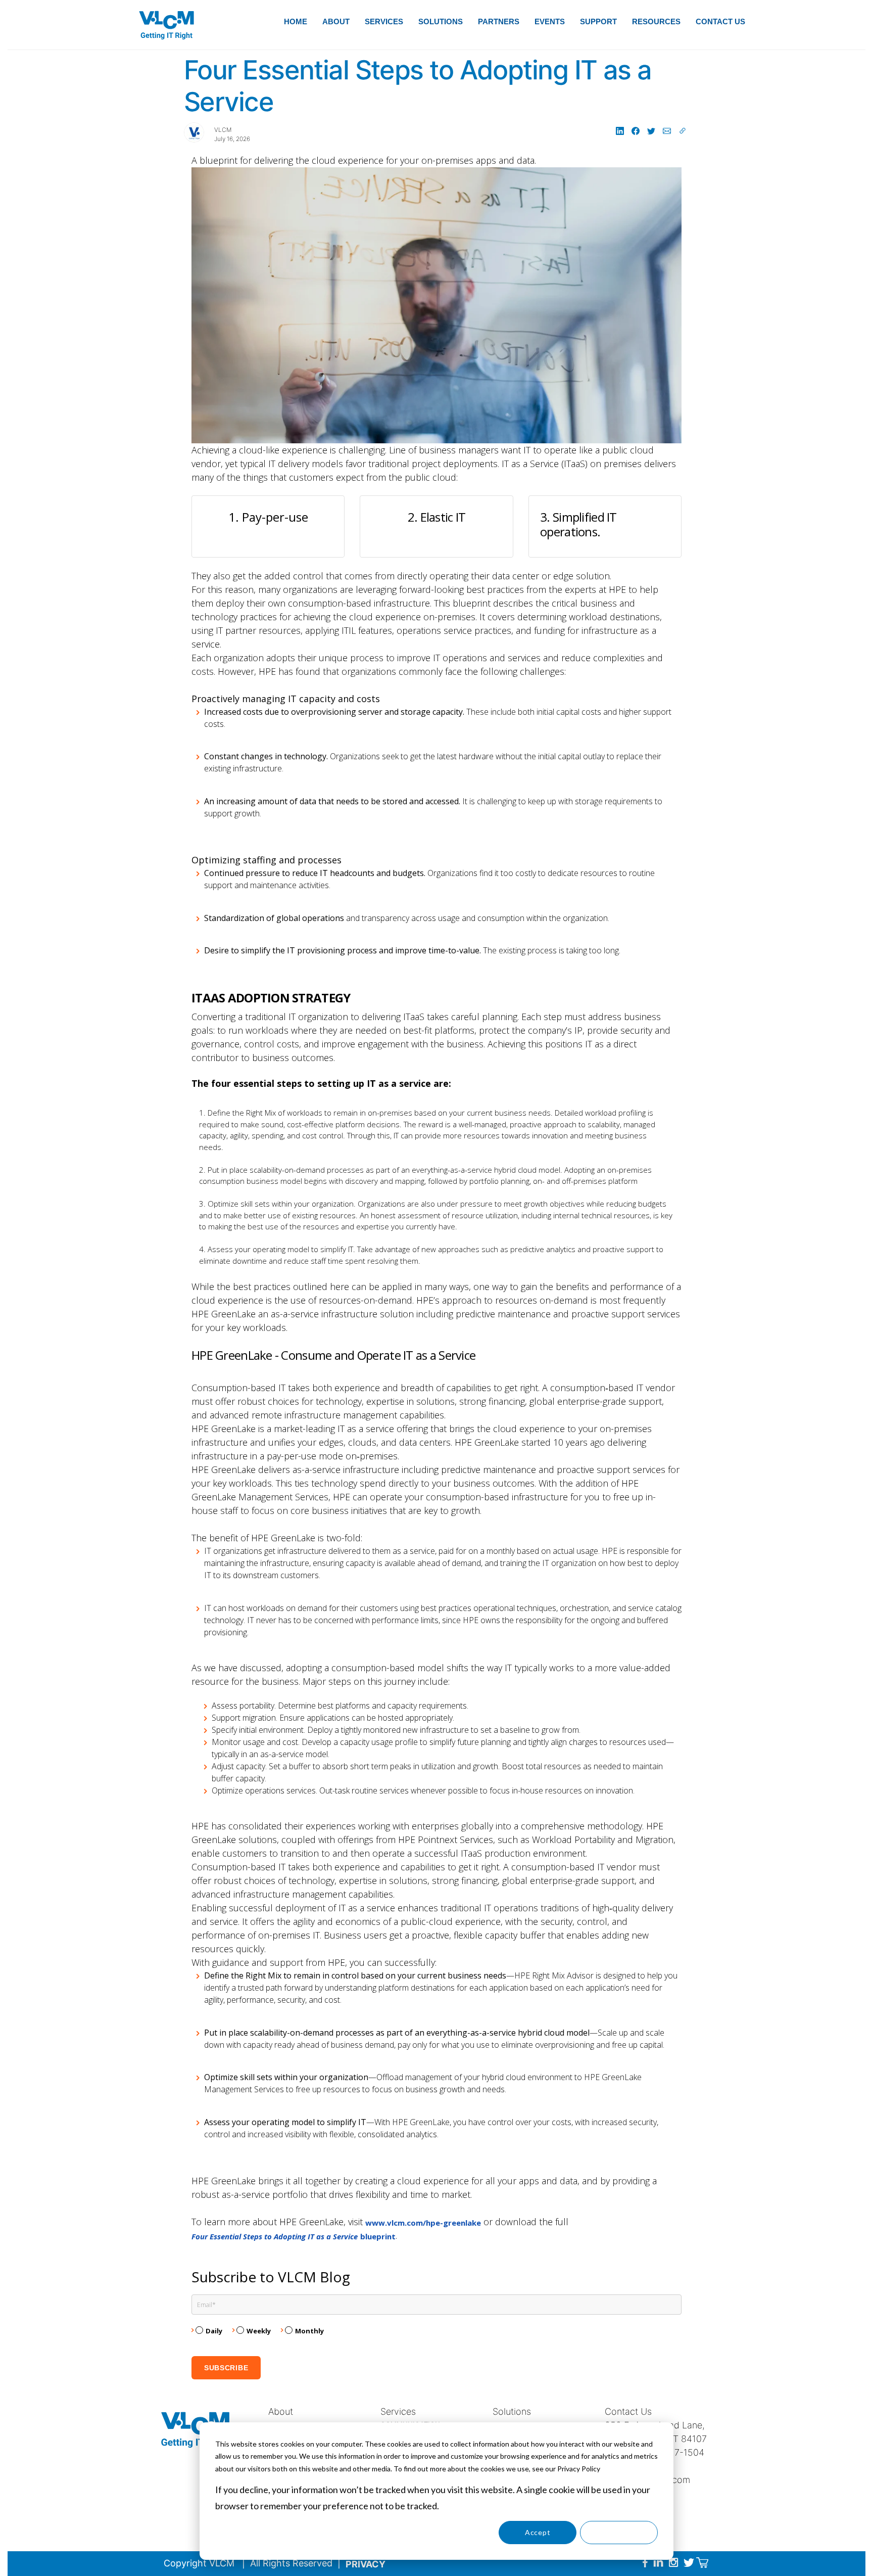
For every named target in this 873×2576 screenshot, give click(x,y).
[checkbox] (437, 2333)
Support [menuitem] (598, 21)
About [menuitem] (336, 21)
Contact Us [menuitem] (720, 21)
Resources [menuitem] (656, 21)
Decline (619, 2532)
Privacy (366, 2564)
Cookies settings (456, 2532)
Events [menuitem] (550, 21)
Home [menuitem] (296, 21)
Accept (538, 2532)
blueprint (378, 2236)
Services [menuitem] (384, 21)
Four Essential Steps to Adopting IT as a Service (275, 2236)
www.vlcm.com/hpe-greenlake (423, 2223)
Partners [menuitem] (499, 21)
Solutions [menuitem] (441, 21)
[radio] (212, 2333)
